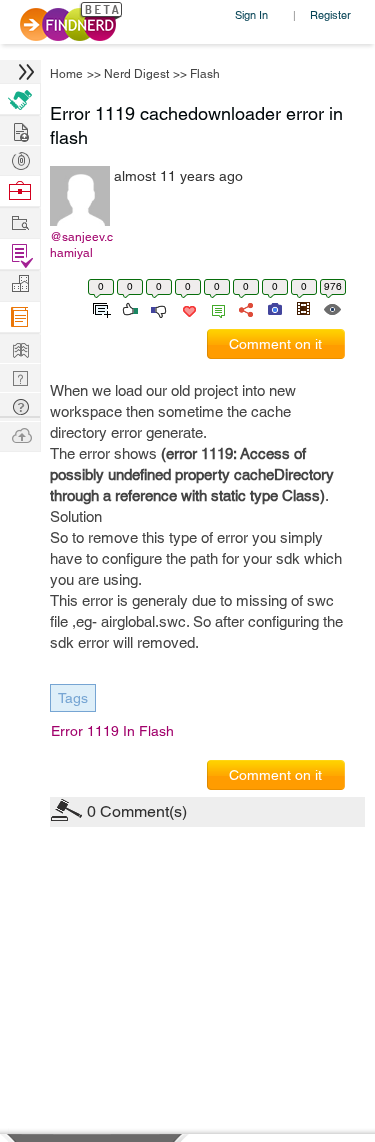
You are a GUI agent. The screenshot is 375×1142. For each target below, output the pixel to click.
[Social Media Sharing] (244, 308)
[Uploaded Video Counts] (303, 308)
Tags (73, 698)
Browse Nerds (20, 158)
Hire (20, 99)
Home (66, 74)
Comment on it (275, 344)
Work (20, 191)
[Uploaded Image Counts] (273, 308)
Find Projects (20, 221)
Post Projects (20, 129)
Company (20, 284)
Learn (20, 317)
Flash (205, 74)
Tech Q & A (20, 376)
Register (330, 14)
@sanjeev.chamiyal (81, 245)
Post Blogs (20, 434)
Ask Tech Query (20, 405)
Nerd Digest (136, 74)
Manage (20, 254)
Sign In (251, 14)
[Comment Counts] (215, 308)
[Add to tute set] (99, 308)
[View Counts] (331, 308)
